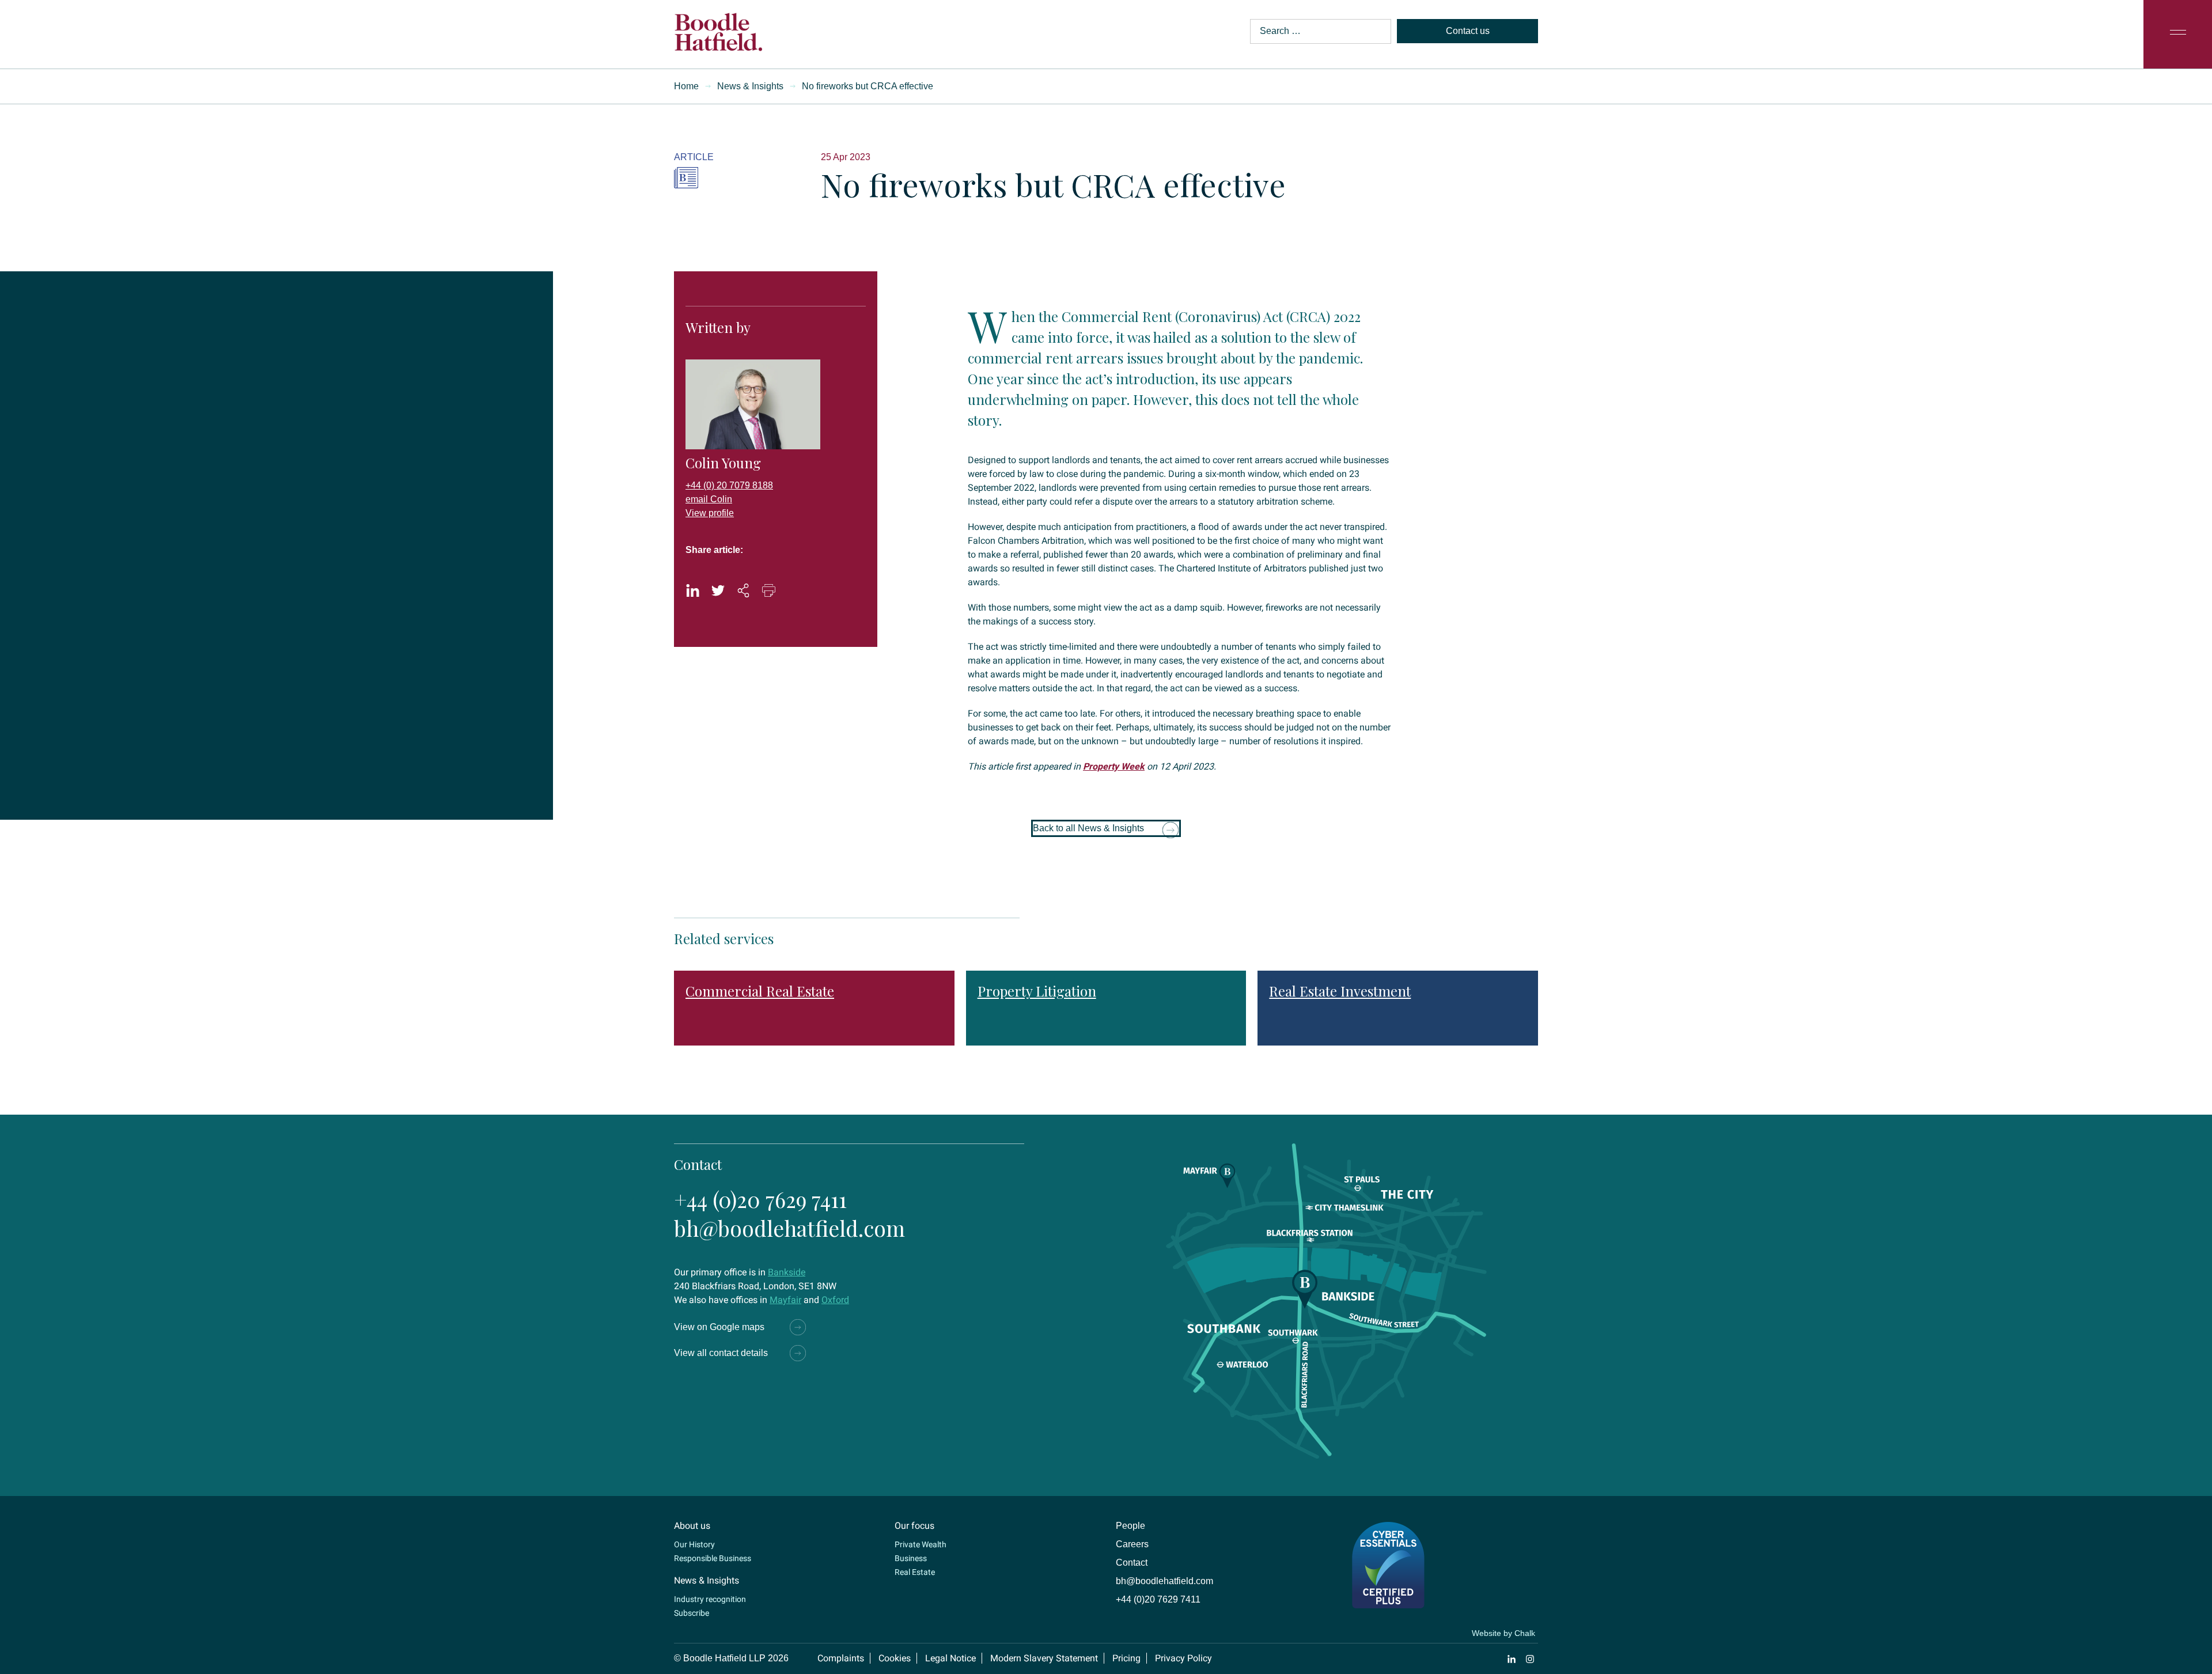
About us (692, 1526)
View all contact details (721, 1353)
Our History (694, 1544)
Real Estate (915, 1572)
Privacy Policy (1183, 1658)
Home (686, 86)
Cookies (895, 1658)
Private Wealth (921, 1544)
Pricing (1126, 1658)
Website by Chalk (1503, 1633)
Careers (1132, 1544)
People (1130, 1526)
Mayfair (785, 1300)
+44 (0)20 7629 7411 (760, 1199)
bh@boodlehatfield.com (789, 1228)
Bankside (787, 1272)
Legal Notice (950, 1658)
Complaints (841, 1658)
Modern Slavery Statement (1044, 1658)
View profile (710, 513)
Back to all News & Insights (1088, 828)
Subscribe (692, 1613)
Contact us (1468, 31)
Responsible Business (713, 1558)
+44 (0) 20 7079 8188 (729, 485)
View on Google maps (719, 1327)
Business (911, 1558)
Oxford (835, 1300)
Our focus (914, 1526)
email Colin (709, 499)
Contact (1132, 1563)
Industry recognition (710, 1599)
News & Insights (750, 86)
